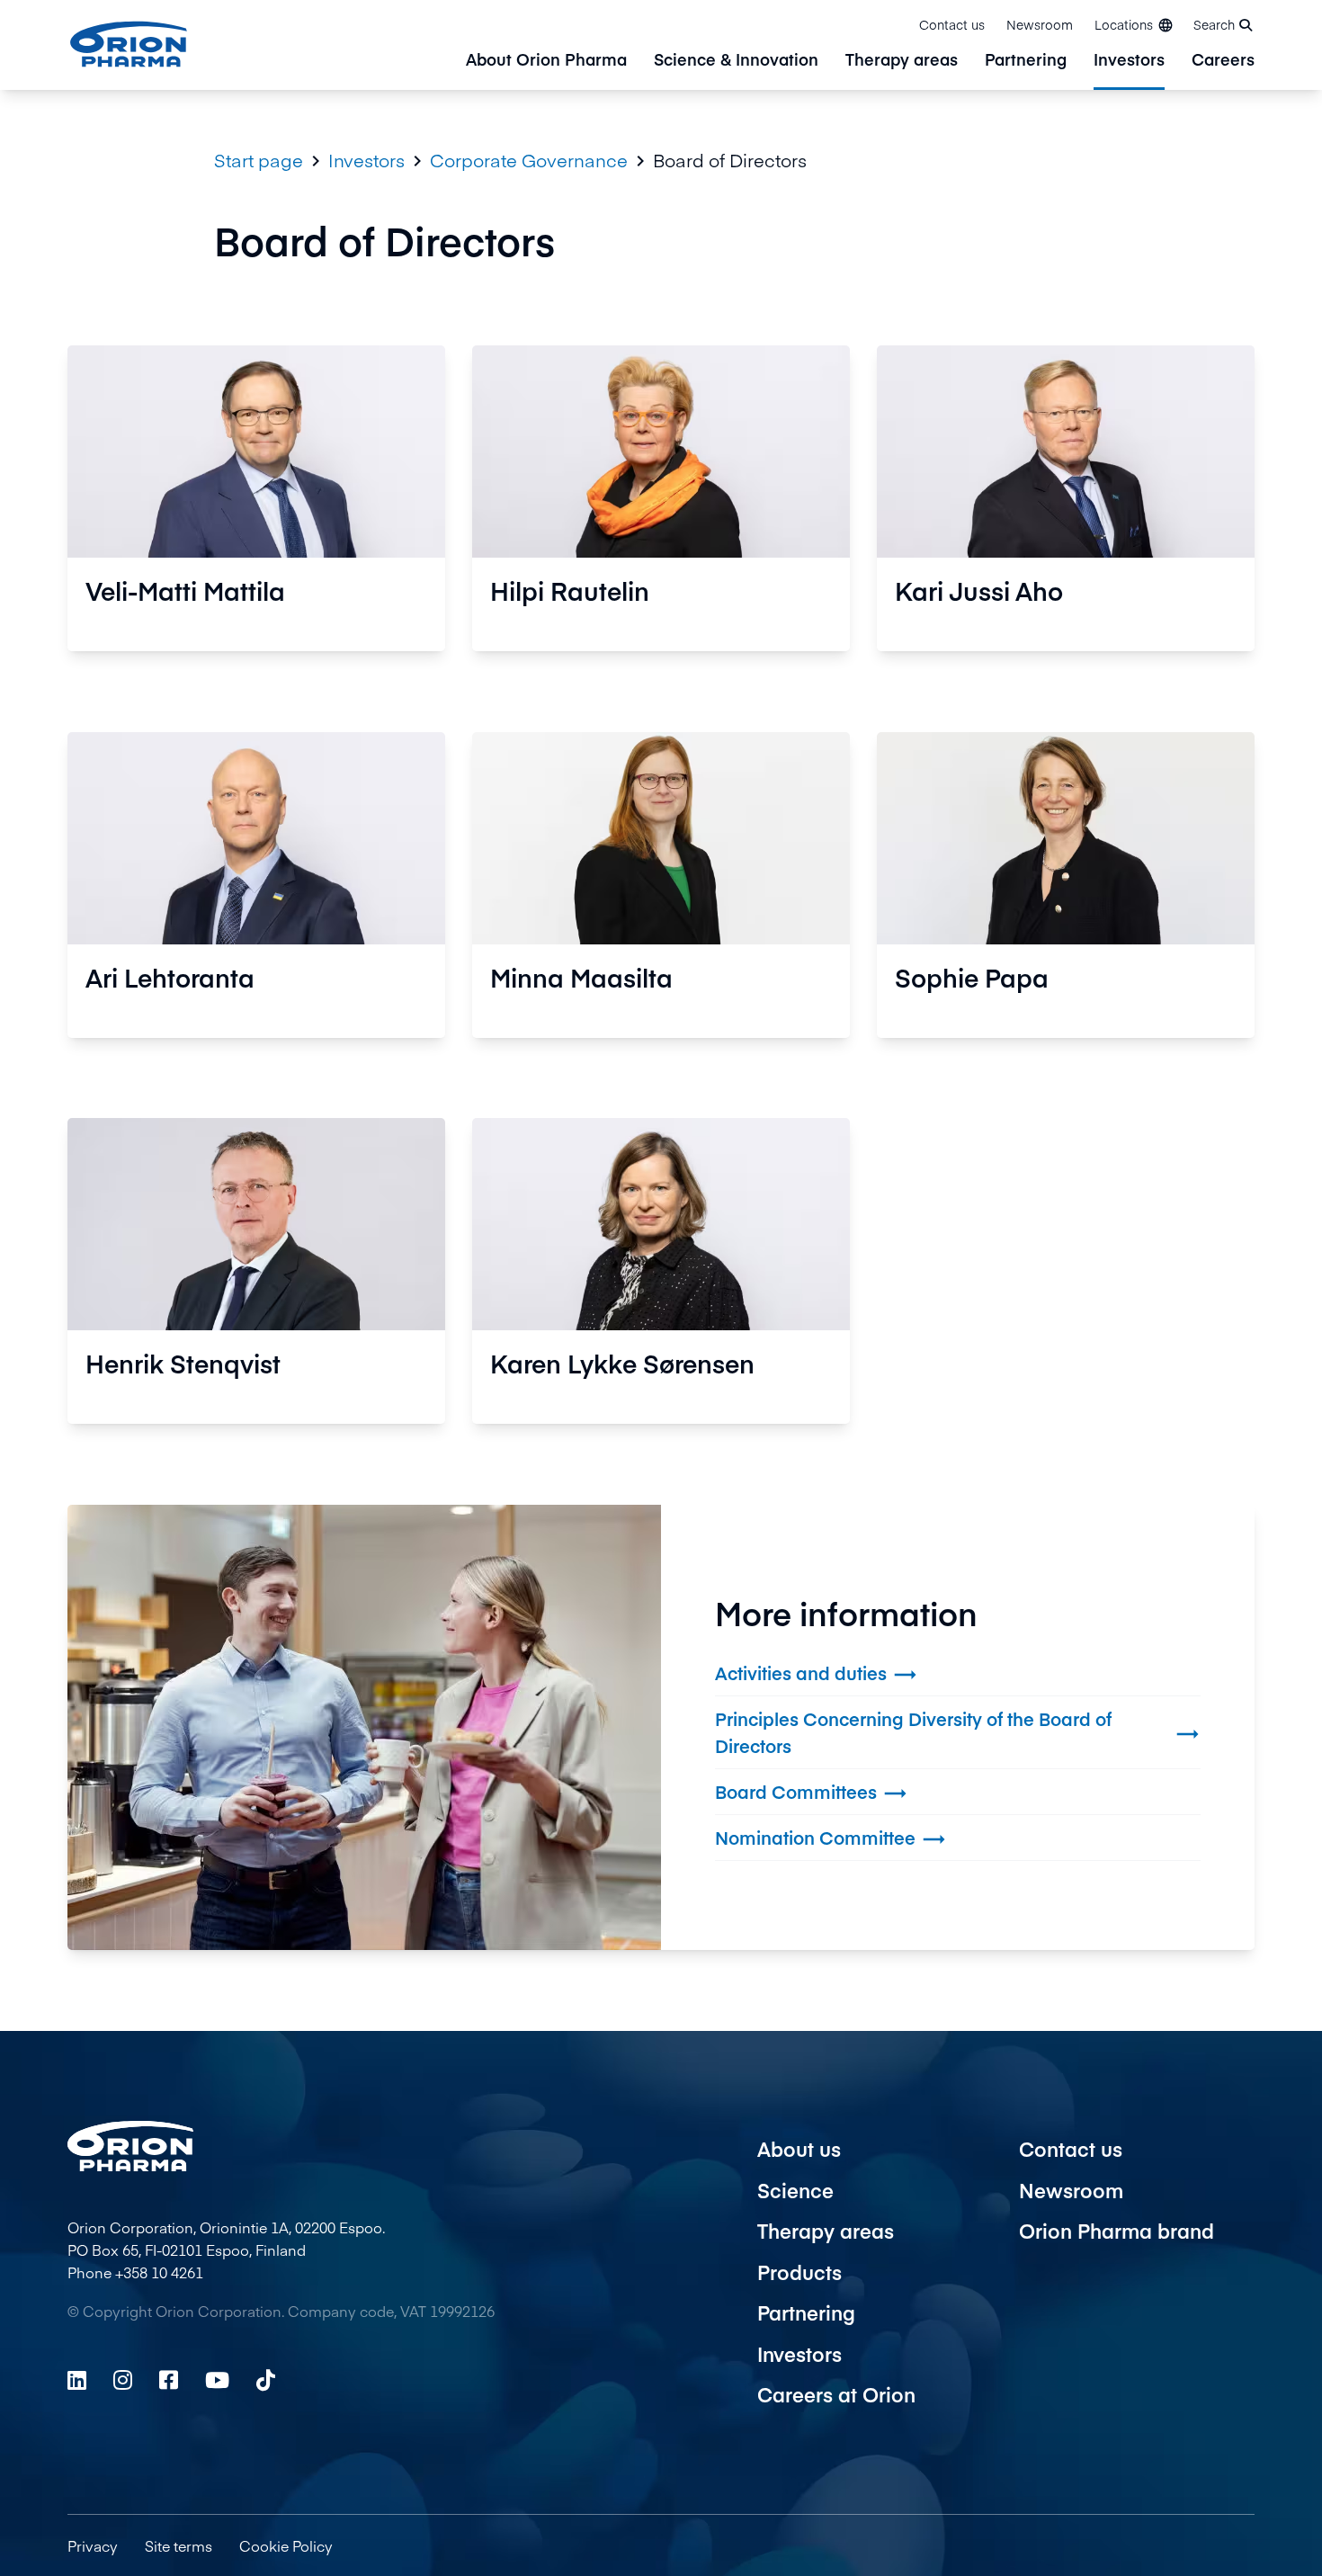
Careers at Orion (836, 2394)
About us (799, 2149)
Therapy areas (902, 61)
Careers (1223, 61)
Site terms (179, 2545)
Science (795, 2190)
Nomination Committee (831, 1839)
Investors (1129, 61)
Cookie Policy (286, 2545)
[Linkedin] (77, 2380)
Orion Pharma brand (1117, 2231)
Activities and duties (817, 1674)
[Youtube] (217, 2380)
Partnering (1026, 61)
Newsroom (1040, 24)
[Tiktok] (266, 2380)
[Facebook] (169, 2380)
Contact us (952, 24)
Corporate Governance (529, 160)
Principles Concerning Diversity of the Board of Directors (958, 1732)
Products (799, 2272)
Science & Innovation (736, 61)
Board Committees (812, 1793)
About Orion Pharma (546, 61)
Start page (259, 160)
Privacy (93, 2545)
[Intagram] (123, 2380)
